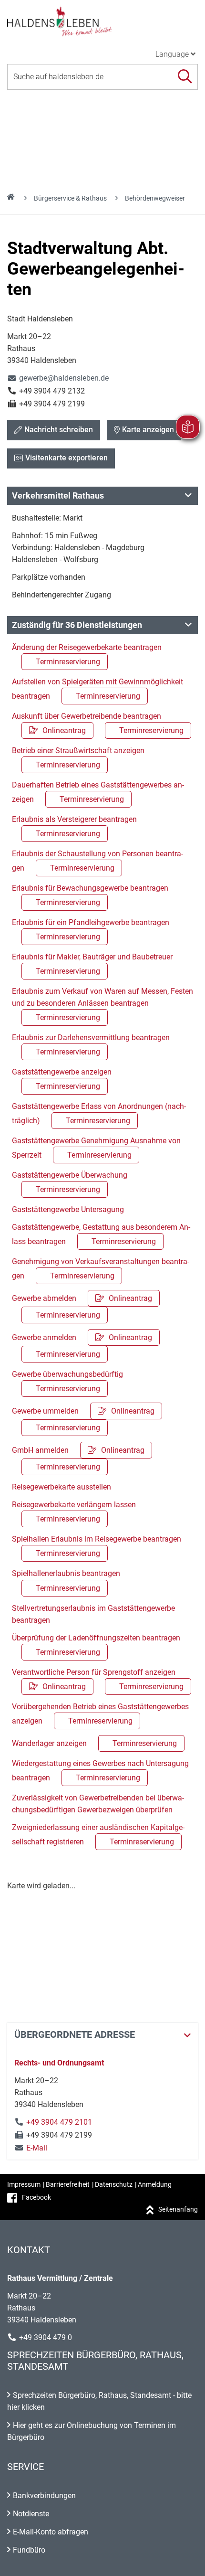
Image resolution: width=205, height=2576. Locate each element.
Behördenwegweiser (155, 198)
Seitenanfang (178, 2209)
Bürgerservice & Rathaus (70, 198)
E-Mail (31, 2148)
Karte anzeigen (148, 430)
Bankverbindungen (44, 2496)
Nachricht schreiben (59, 430)
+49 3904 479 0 (46, 2337)
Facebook (36, 2197)
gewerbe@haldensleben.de (58, 378)
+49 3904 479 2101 (59, 2122)
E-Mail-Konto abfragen (51, 2532)
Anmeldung (155, 2184)
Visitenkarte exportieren (67, 458)
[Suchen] (185, 77)
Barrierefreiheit (68, 2184)
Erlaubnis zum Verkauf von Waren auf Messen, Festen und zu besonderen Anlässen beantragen (102, 1004)
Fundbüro (29, 2550)
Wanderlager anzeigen (94, 1743)
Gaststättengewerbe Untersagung (68, 1209)
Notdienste (31, 2514)
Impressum (24, 2184)
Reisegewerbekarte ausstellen (61, 1487)
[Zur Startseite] (102, 21)
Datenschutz (114, 2184)
